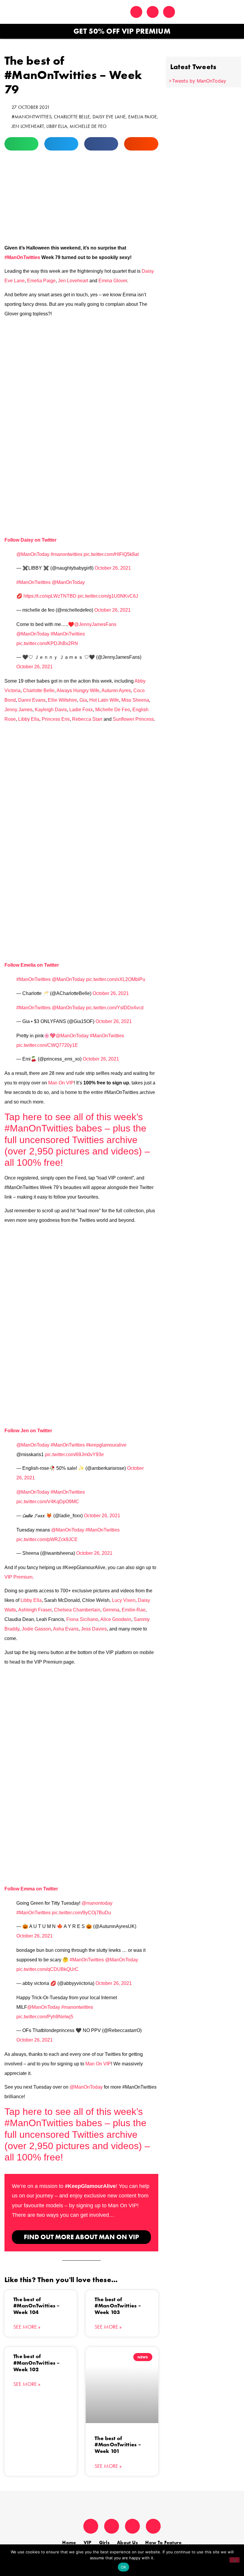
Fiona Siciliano (82, 1619)
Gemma (111, 1610)
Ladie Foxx (81, 710)
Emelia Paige (143, 117)
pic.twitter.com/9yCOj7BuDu (81, 1913)
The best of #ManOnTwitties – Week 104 (37, 2306)
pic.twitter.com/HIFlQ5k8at (111, 554)
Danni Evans (32, 700)
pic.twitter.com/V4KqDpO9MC (48, 1502)
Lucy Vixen (124, 1600)
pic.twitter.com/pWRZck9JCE (47, 1539)
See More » (27, 2327)
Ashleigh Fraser (35, 1610)
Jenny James (18, 710)
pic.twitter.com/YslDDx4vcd (115, 1008)
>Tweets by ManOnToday (197, 81)
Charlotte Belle (72, 117)
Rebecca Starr (87, 719)
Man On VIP (61, 1083)
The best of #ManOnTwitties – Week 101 (118, 2445)
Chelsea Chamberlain (77, 1610)
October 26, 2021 (113, 568)
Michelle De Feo (88, 126)
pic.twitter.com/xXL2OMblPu (116, 979)
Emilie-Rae (134, 1610)
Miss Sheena (135, 700)
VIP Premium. (19, 1577)
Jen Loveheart (28, 126)
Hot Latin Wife (104, 700)
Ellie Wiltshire (62, 700)
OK (124, 2567)
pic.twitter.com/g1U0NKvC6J (108, 596)
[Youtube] (153, 2526)
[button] (226, 12)
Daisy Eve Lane (109, 117)
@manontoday (97, 1903)
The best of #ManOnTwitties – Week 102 (37, 2363)
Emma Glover (113, 281)
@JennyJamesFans (95, 624)
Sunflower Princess (133, 719)
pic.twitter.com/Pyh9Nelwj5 (45, 2017)
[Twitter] (136, 12)
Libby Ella (57, 126)
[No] (234, 2560)
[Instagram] (153, 12)
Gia (83, 700)
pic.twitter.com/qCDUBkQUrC (47, 1969)
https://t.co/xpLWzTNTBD (50, 596)
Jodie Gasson (36, 1629)
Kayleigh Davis (51, 710)
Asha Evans (66, 1629)
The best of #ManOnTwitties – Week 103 (118, 2306)
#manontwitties (67, 554)
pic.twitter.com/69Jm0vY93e (74, 1454)
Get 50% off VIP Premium (122, 31)
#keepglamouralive (106, 1445)
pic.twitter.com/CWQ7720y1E (47, 1045)
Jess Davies (94, 1629)
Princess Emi (56, 719)
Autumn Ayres (116, 691)
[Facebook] (169, 12)
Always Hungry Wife (78, 691)
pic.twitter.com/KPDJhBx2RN (47, 643)
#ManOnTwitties (32, 117)
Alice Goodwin (116, 1619)
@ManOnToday (33, 554)
